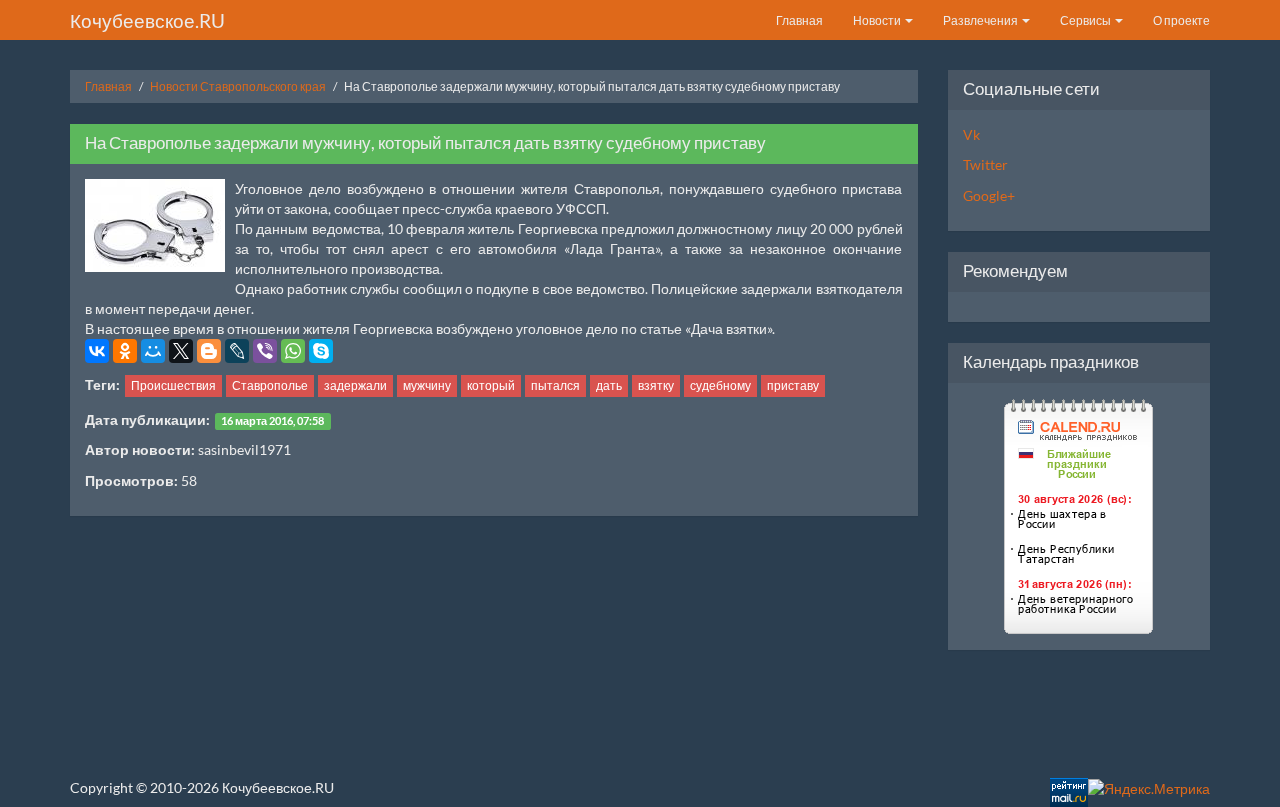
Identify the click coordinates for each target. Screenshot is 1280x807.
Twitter (985, 164)
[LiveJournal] (237, 351)
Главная (799, 20)
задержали (355, 385)
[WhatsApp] (293, 351)
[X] (181, 351)
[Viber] (265, 351)
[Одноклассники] (125, 351)
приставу (793, 385)
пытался (555, 385)
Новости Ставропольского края (238, 86)
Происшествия (173, 385)
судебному (720, 385)
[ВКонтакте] (97, 351)
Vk (971, 134)
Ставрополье (270, 385)
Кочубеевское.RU (147, 20)
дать (609, 385)
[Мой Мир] (153, 351)
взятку (656, 385)
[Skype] (321, 351)
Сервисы (1086, 20)
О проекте (1181, 20)
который (491, 385)
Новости (878, 20)
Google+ (989, 195)
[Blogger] (209, 351)
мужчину (427, 385)
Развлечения (981, 20)
